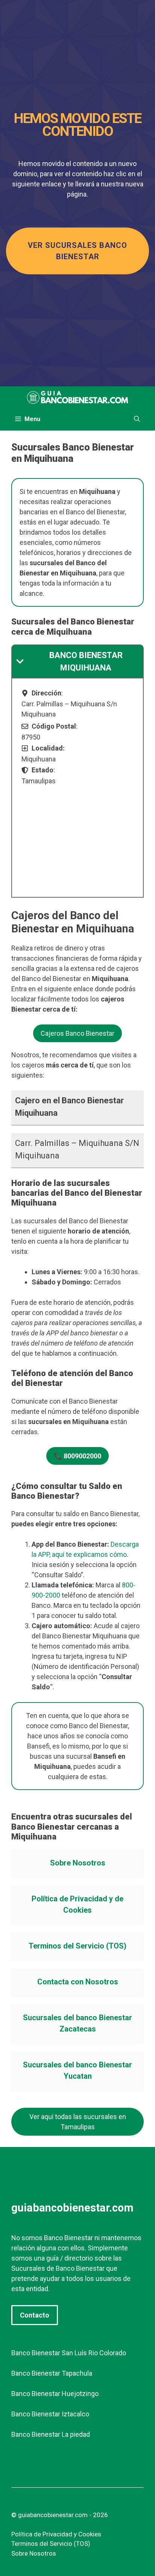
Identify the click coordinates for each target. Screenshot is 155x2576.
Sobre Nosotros (78, 1863)
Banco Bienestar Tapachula (52, 2373)
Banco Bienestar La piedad (51, 2434)
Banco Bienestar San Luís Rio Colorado (69, 2353)
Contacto (35, 2315)
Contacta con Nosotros (78, 1982)
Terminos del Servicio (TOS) (77, 1946)
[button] (137, 419)
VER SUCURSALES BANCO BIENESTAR (77, 251)
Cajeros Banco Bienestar (77, 1033)
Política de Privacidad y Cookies (56, 2534)
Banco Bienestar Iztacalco (50, 2414)
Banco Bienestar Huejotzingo (55, 2394)
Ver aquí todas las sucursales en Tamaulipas (78, 2122)
